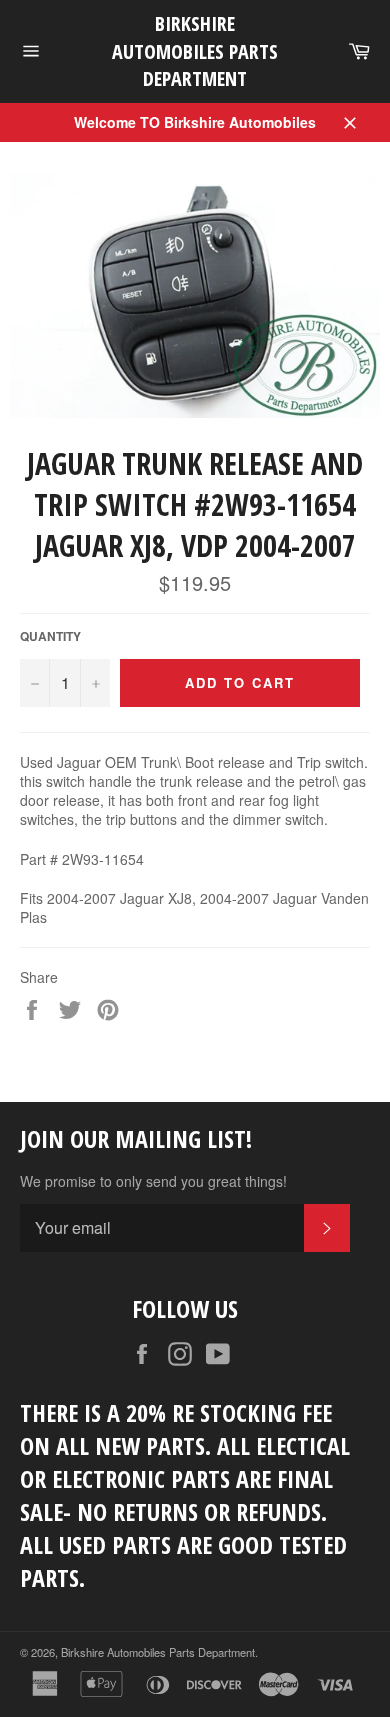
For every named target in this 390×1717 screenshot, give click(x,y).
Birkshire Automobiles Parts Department (195, 51)
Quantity (50, 637)
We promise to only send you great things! (153, 1181)
